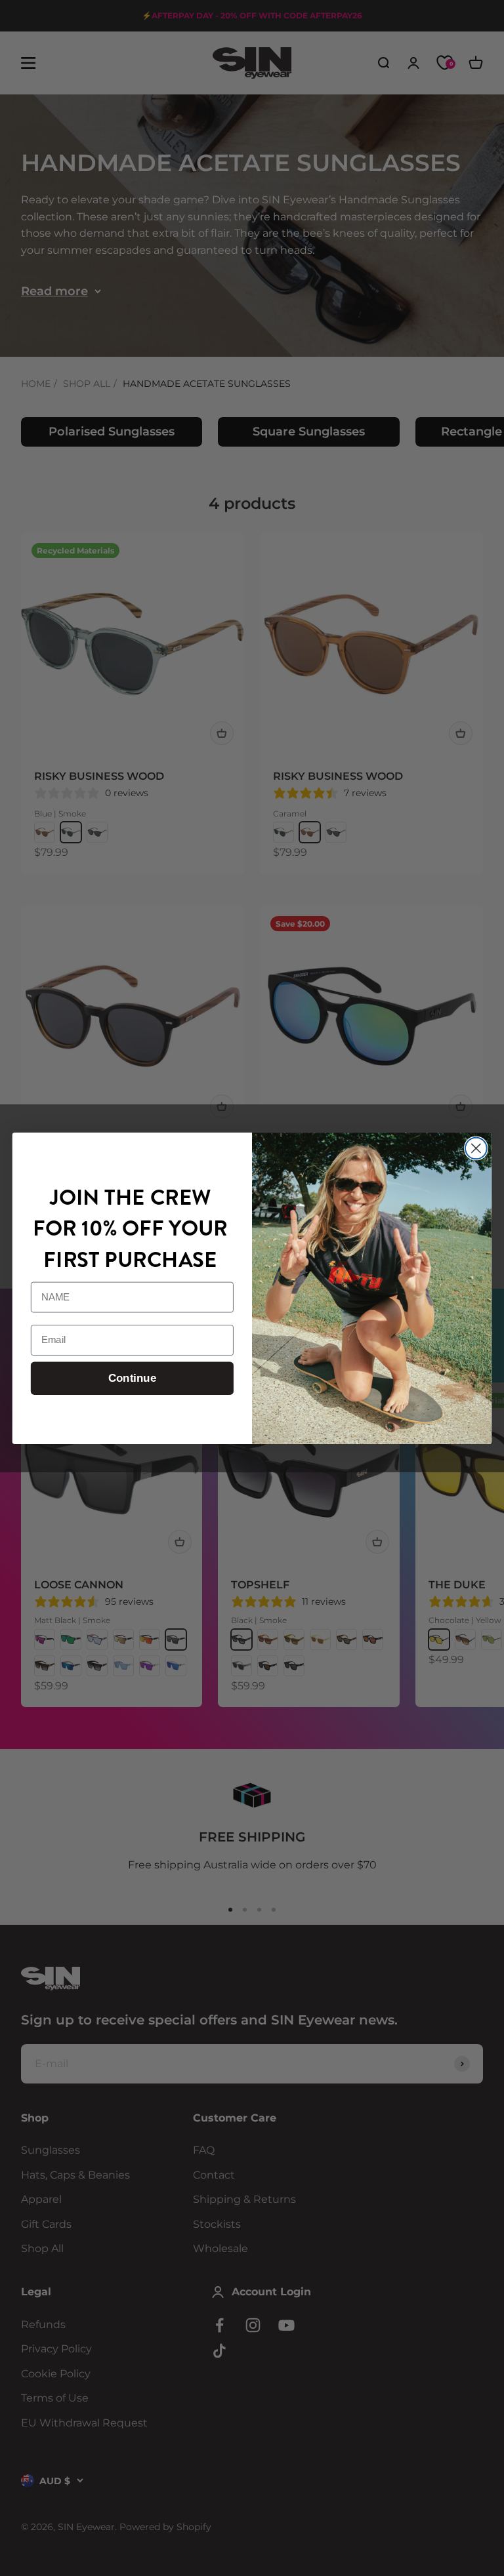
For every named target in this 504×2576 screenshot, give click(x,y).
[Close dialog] (476, 1148)
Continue (132, 1378)
